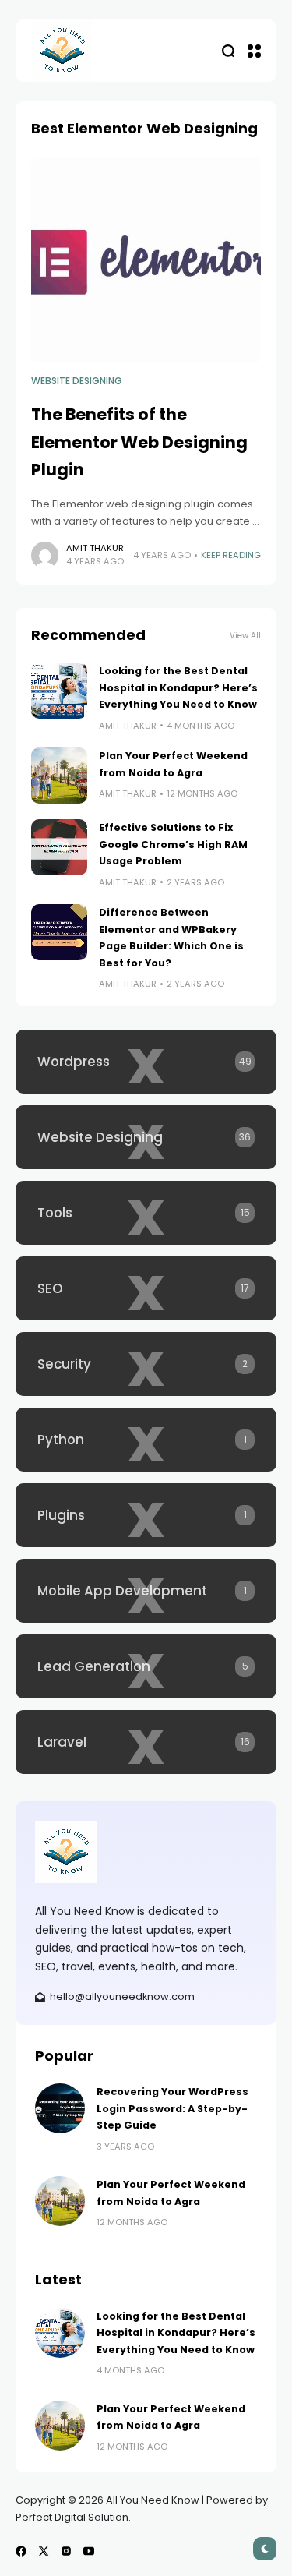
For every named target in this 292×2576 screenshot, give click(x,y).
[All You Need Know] (62, 51)
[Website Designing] (146, 1137)
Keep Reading (231, 555)
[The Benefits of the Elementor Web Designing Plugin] (146, 260)
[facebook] (21, 2551)
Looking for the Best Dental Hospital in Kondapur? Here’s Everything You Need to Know (178, 687)
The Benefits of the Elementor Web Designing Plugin (139, 442)
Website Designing (77, 381)
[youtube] (89, 2551)
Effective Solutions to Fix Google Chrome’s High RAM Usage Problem (173, 844)
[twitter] (44, 2551)
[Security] (146, 1364)
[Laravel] (146, 1742)
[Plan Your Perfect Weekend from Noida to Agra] (59, 776)
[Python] (146, 1440)
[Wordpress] (146, 1062)
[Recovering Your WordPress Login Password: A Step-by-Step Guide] (60, 2108)
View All (245, 636)
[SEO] (146, 1288)
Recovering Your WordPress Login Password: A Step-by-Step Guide (172, 2108)
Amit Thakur (95, 548)
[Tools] (146, 1213)
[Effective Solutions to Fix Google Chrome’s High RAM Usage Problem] (59, 847)
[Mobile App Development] (146, 1591)
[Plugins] (146, 1515)
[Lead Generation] (146, 1666)
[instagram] (66, 2551)
